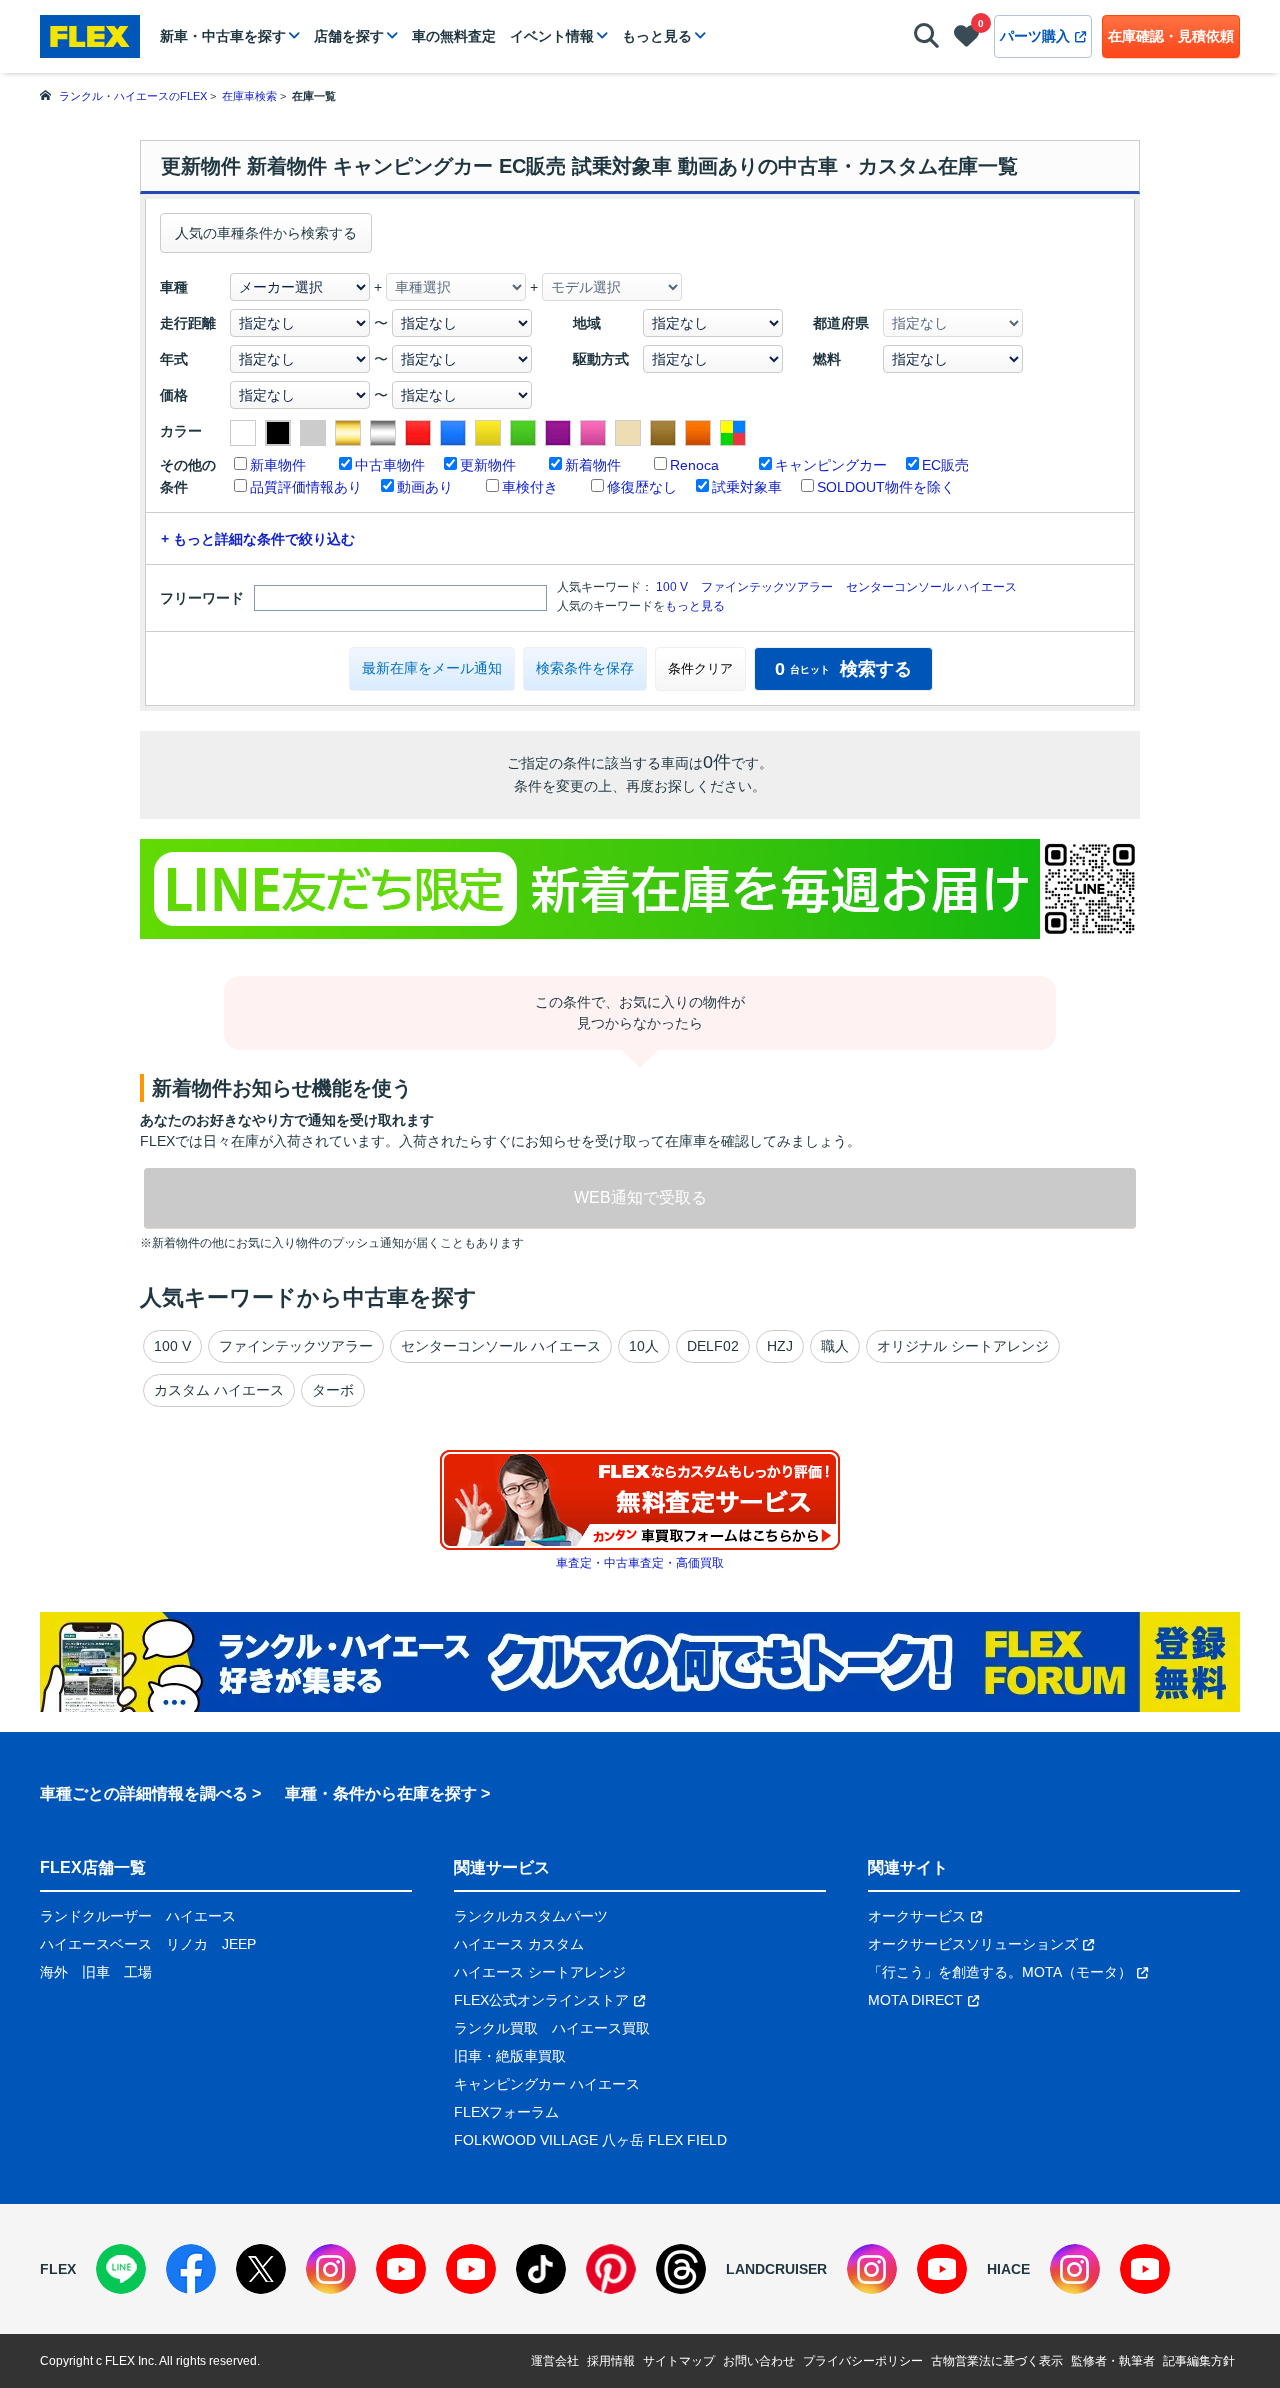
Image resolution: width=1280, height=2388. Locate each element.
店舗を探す (349, 36)
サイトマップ (679, 2361)
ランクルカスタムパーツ (531, 1916)
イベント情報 (552, 36)
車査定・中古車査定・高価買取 (640, 1563)
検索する (843, 669)
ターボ (333, 1390)
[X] (261, 2269)
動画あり (425, 487)
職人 (835, 1346)
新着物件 (593, 465)
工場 (138, 1972)
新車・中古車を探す (223, 36)
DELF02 (713, 1346)
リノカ (187, 1944)
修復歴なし (642, 487)
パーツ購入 (1035, 36)
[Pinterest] (611, 2269)
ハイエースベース (96, 1944)
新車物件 (278, 465)
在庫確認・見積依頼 (1171, 36)
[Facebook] (191, 2269)
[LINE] (121, 2269)
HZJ (780, 1346)
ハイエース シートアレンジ (540, 1972)
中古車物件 (390, 465)
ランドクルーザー (96, 1916)
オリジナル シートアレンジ (963, 1346)
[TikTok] (541, 2269)
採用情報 (611, 2361)
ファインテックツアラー (767, 587)
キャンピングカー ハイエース (547, 2084)
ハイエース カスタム (519, 1944)
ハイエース (201, 1916)
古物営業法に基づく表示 (997, 2361)
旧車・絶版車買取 (510, 2056)
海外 (54, 1972)
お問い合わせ (759, 2361)
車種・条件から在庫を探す (381, 1793)
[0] (966, 40)
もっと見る (657, 36)
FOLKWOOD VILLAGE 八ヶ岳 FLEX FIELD (590, 2140)
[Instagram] (331, 2269)
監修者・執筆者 (1113, 2361)
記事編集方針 (1199, 2361)
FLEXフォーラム (506, 2112)
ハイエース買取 (601, 2028)
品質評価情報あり (306, 487)
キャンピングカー (831, 465)
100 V (672, 587)
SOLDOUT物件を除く (886, 487)
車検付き (530, 487)
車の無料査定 (454, 36)
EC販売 (945, 465)
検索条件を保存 (585, 668)
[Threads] (681, 2269)
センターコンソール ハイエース (931, 587)
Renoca (694, 465)
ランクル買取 (496, 2028)
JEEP (239, 1944)
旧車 (96, 1972)
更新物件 (488, 465)
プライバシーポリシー (863, 2361)
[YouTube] (401, 2269)
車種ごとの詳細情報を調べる (144, 1793)
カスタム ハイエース (219, 1390)
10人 (644, 1346)
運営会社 (555, 2361)
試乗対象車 (747, 487)
